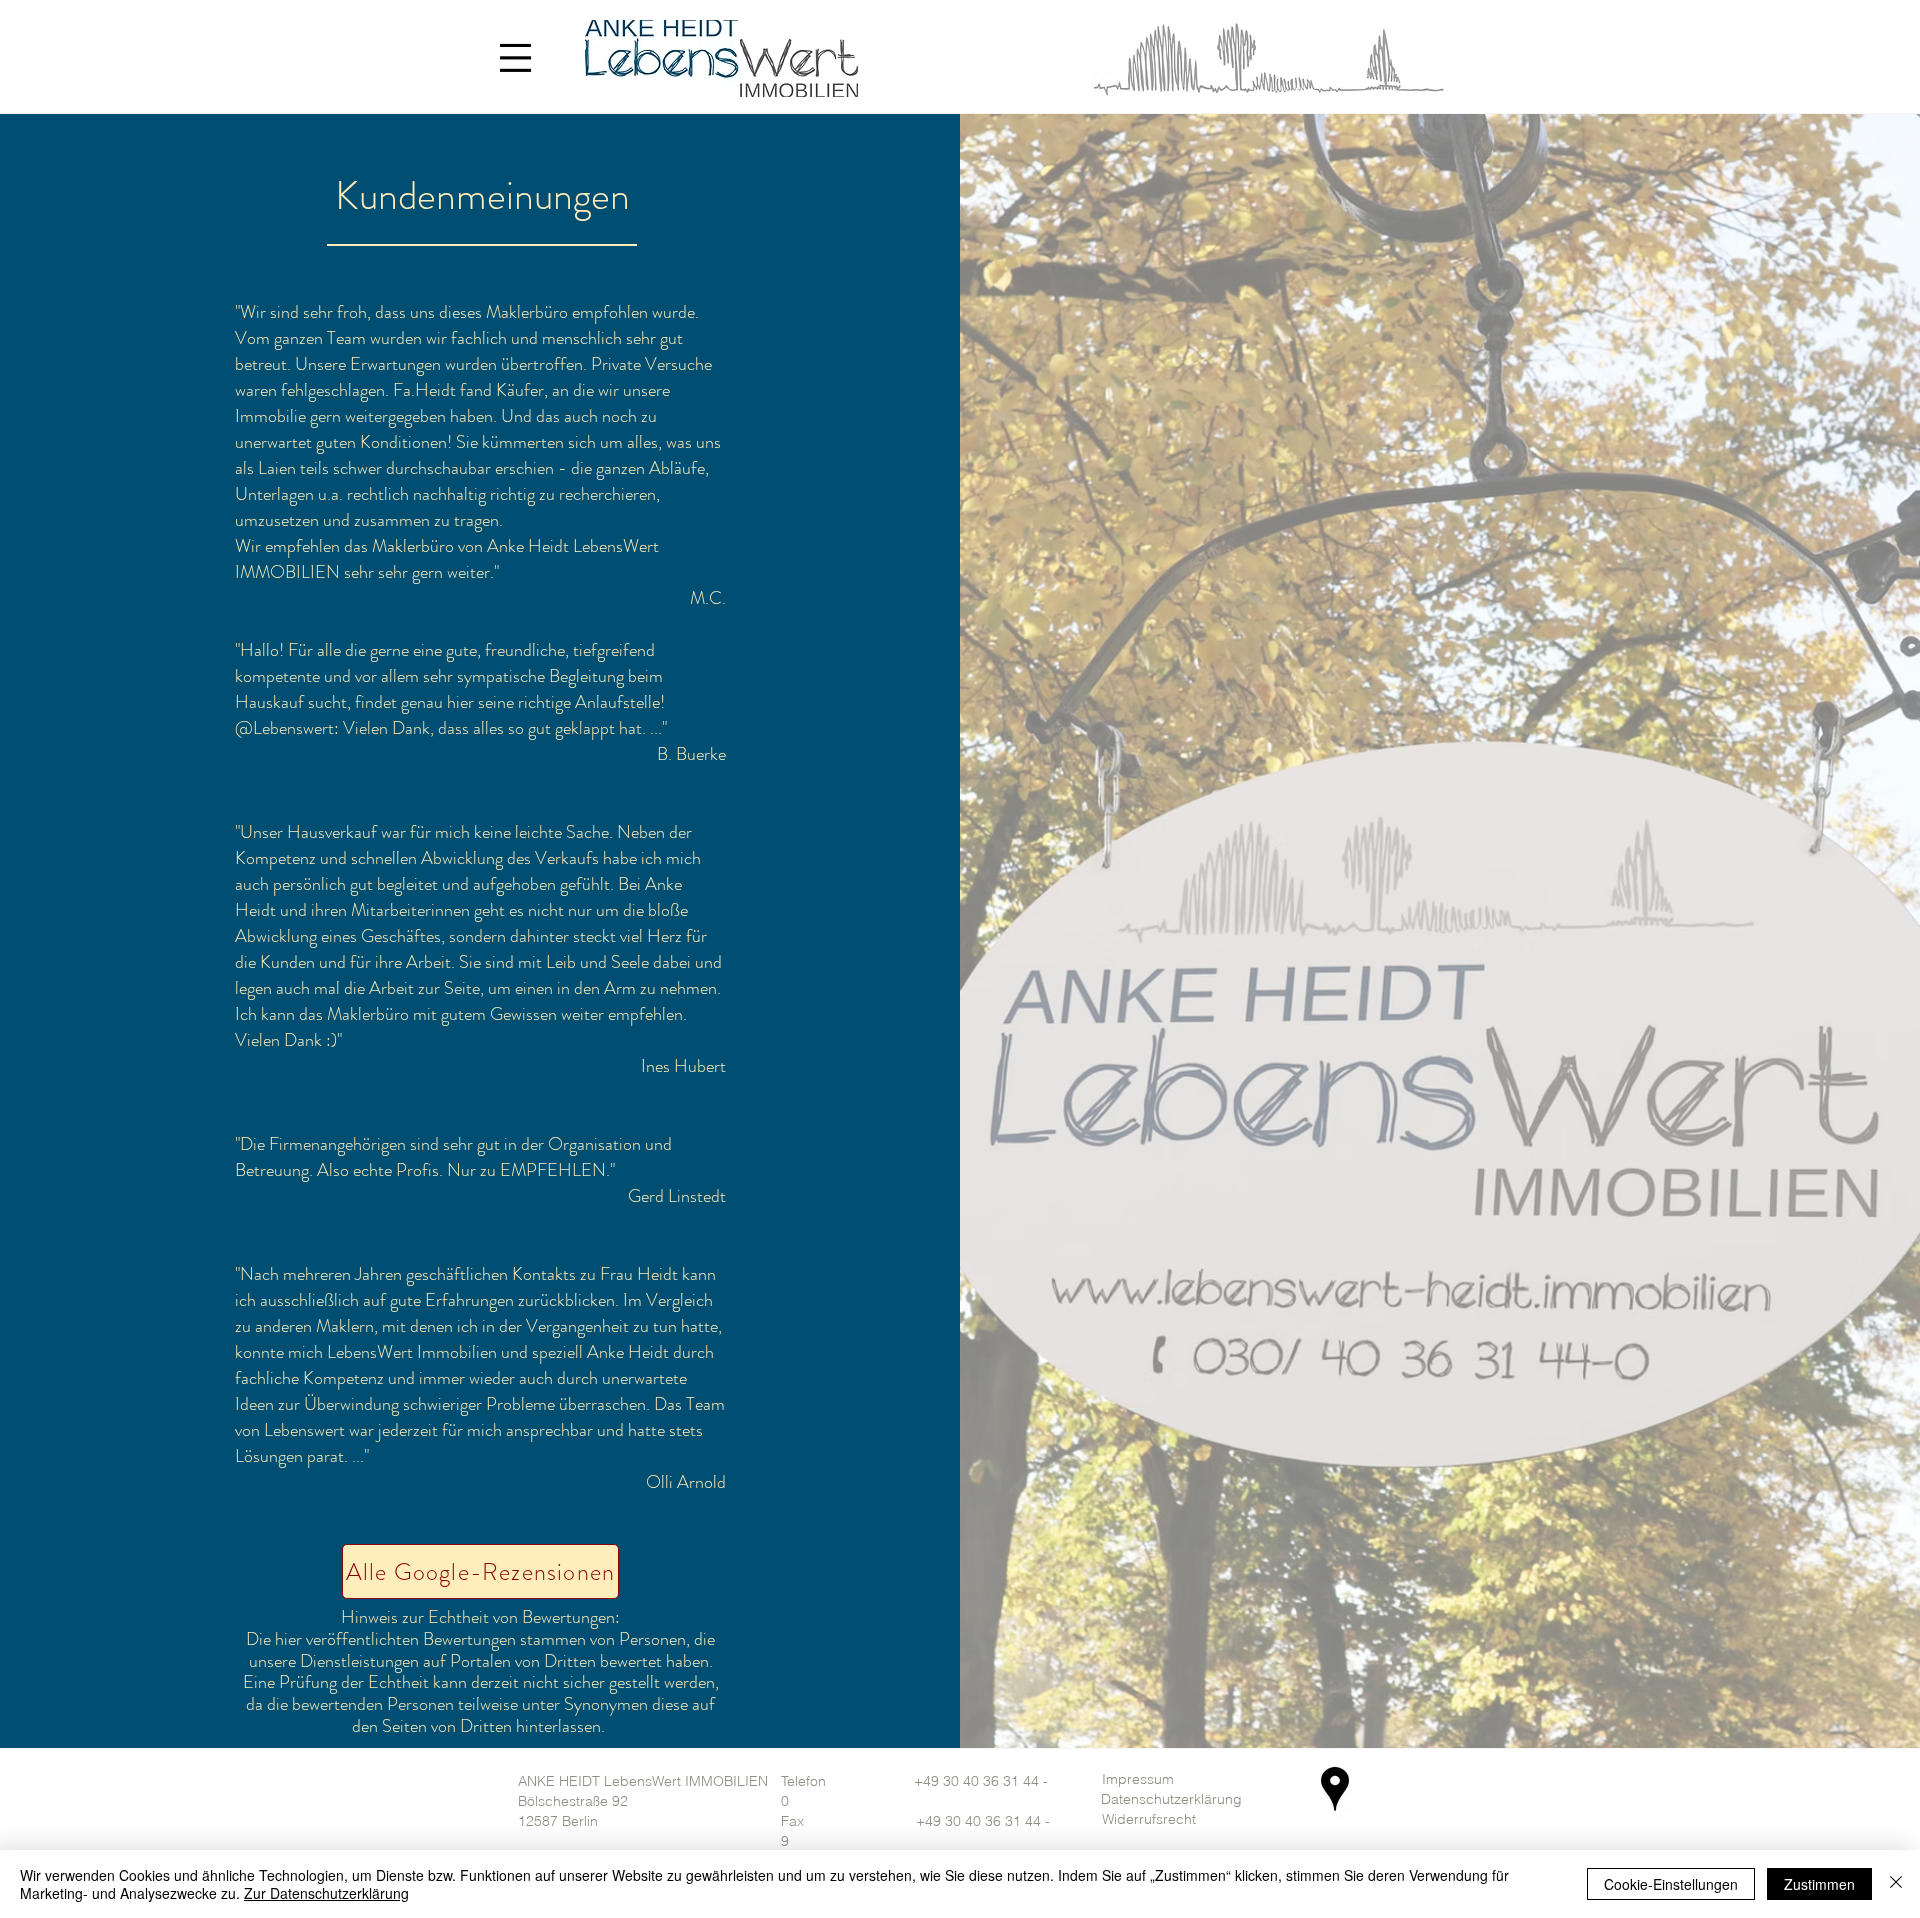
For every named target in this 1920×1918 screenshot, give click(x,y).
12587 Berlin (558, 1821)
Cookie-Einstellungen (1671, 1884)
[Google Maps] (1335, 1789)
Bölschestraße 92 (573, 1801)
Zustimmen (1819, 1884)
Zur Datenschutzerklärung (326, 1893)
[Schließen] (1896, 1884)
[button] (514, 57)
